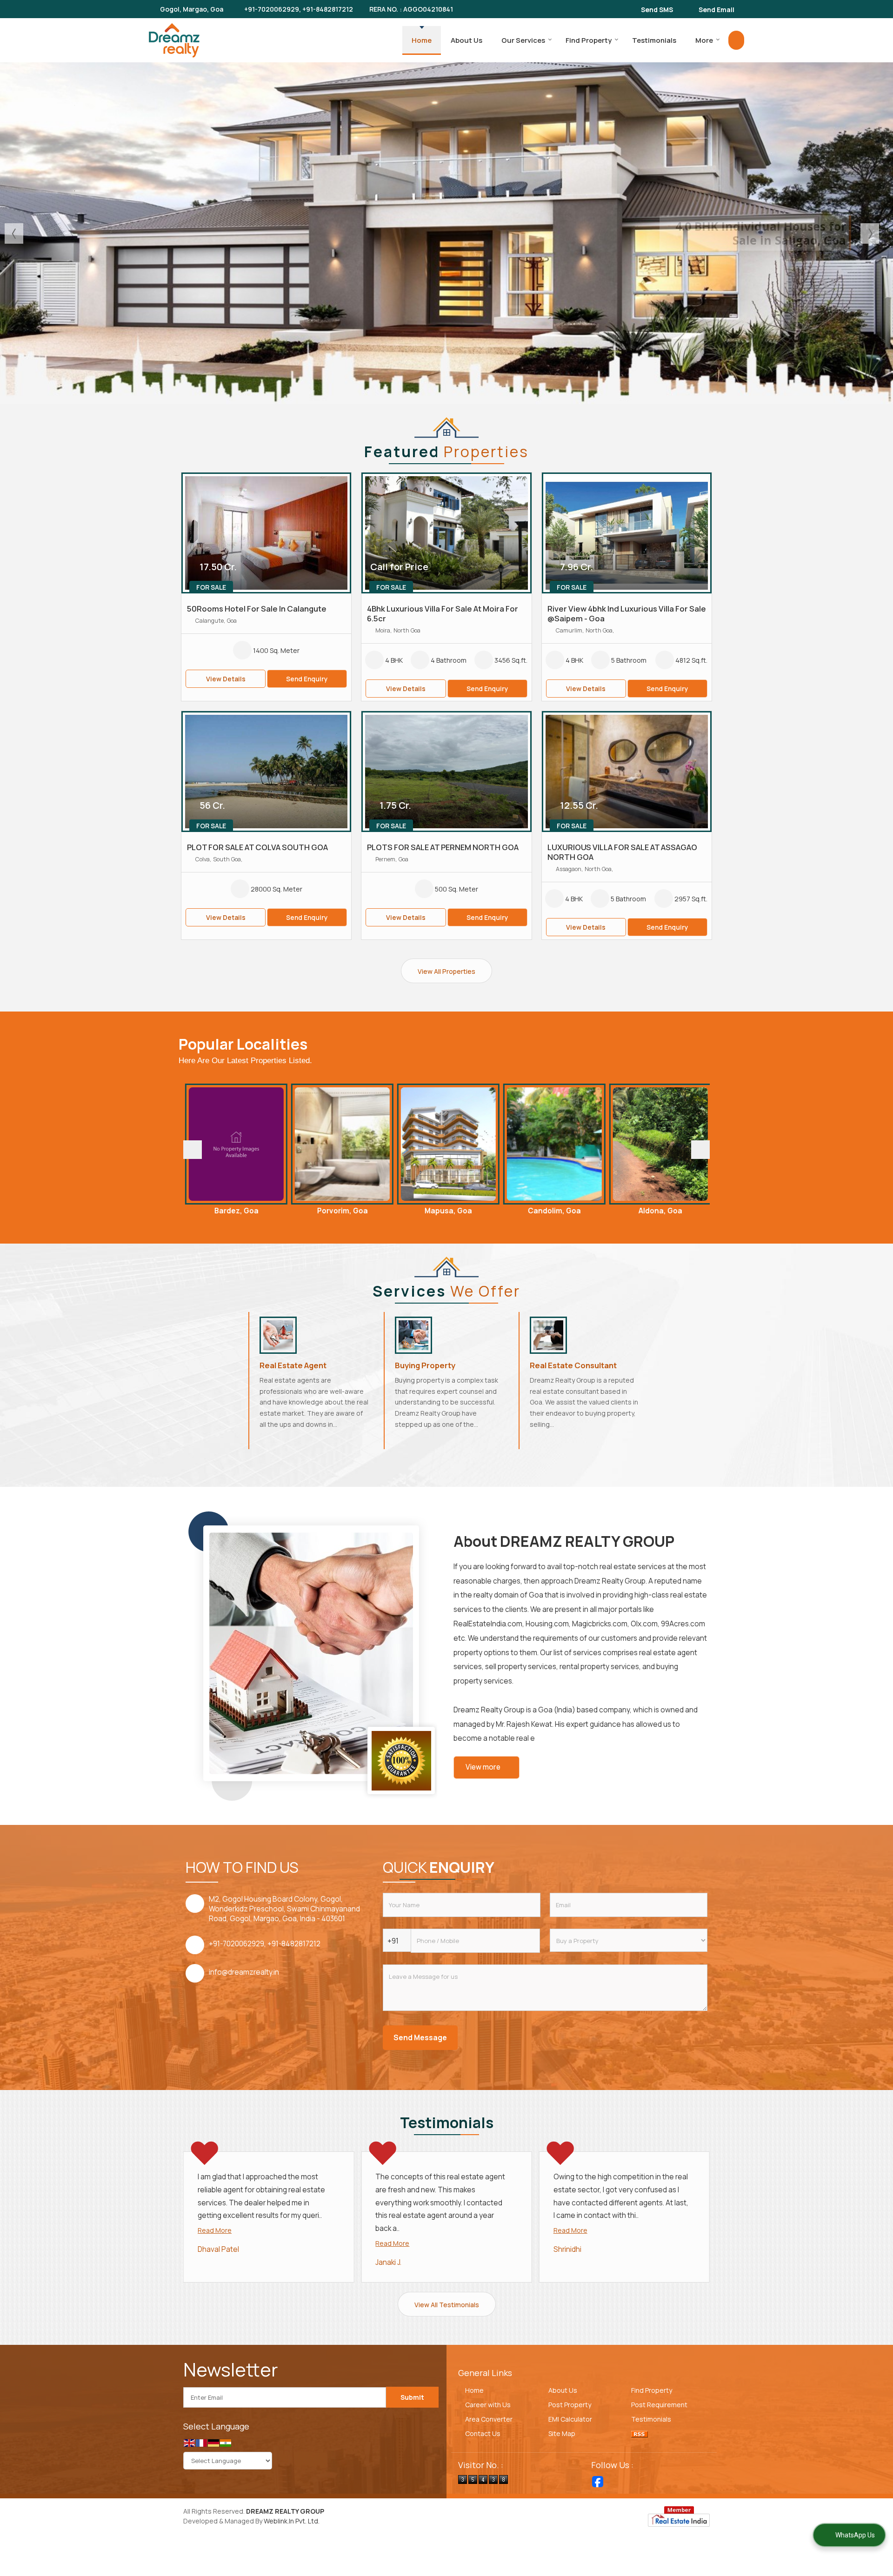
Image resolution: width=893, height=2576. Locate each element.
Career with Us (488, 2405)
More (704, 40)
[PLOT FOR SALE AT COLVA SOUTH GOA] (266, 772)
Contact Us (483, 2433)
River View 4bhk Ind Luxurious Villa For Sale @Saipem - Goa (627, 613)
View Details (226, 679)
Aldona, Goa (529, 1211)
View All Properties (446, 971)
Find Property (589, 40)
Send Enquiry (307, 679)
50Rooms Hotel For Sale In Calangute (257, 609)
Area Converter (489, 2419)
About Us (466, 40)
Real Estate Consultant (573, 1365)
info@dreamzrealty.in (244, 1972)
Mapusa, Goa (317, 1211)
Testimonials (654, 40)
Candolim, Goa (423, 1211)
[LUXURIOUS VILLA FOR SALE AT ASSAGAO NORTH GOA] (627, 772)
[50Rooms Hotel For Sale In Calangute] (266, 533)
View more (483, 1767)
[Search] (736, 40)
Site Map (562, 2433)
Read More (215, 2230)
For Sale (211, 587)
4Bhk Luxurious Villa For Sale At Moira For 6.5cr (443, 613)
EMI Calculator (570, 2419)
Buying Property (425, 1365)
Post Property (570, 2405)
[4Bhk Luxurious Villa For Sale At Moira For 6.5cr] (446, 533)
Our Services (523, 40)
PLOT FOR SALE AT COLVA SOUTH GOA (257, 847)
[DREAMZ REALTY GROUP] (174, 40)
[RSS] (640, 2433)
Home (422, 40)
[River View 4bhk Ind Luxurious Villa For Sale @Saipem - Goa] (627, 533)
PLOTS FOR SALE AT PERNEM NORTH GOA (443, 847)
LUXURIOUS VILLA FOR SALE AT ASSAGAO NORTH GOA (622, 852)
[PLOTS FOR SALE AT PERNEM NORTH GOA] (446, 772)
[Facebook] (598, 2482)
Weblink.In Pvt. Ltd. (292, 2521)
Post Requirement (659, 2405)
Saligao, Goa (635, 1211)
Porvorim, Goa (211, 1211)
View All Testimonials (447, 2305)
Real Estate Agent (293, 1365)
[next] (700, 1150)
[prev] (193, 1150)
